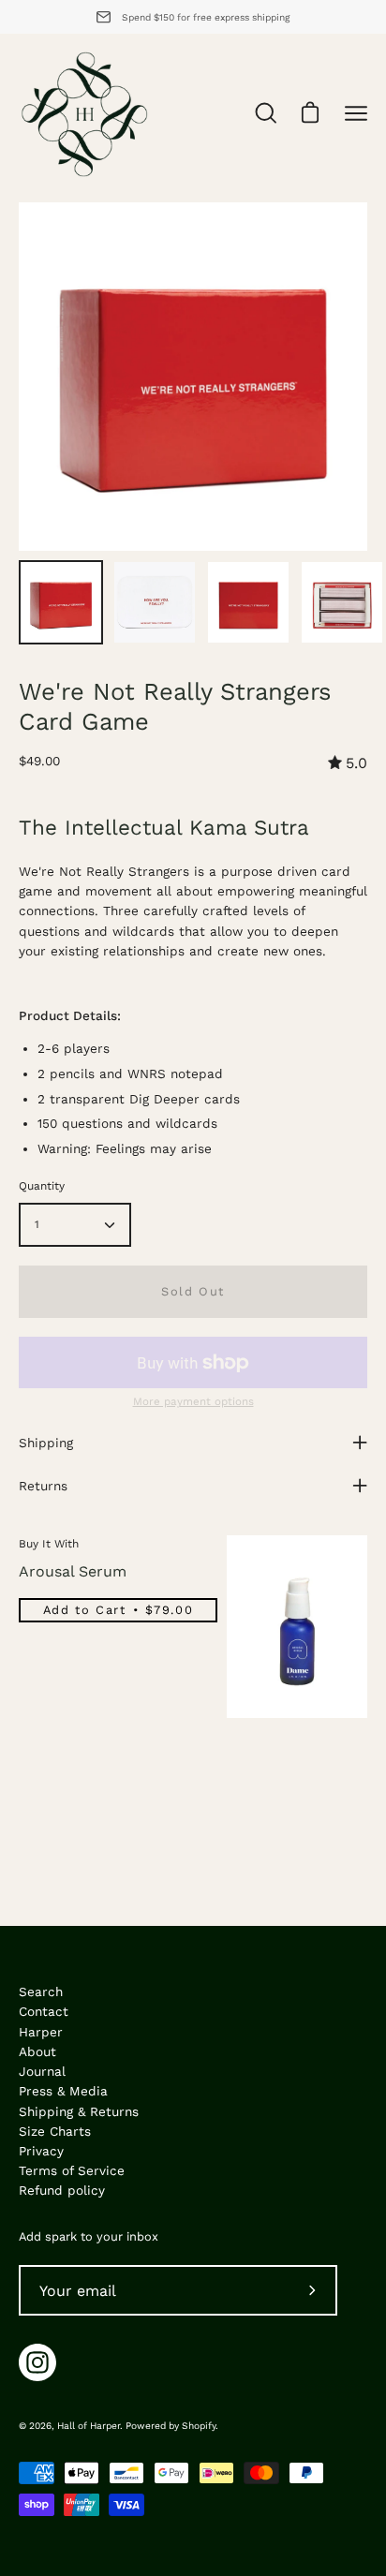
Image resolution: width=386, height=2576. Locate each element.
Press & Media (63, 2091)
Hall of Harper (89, 2426)
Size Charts (55, 2131)
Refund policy (62, 2190)
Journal (42, 2071)
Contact (44, 2011)
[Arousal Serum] (297, 1627)
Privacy (41, 2151)
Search (41, 1991)
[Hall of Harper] (84, 113)
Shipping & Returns (79, 2111)
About (37, 2051)
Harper (41, 2032)
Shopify (199, 2426)
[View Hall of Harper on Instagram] (37, 2362)
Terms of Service (72, 2170)
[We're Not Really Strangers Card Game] (61, 602)
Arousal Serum (73, 1571)
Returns (43, 1486)
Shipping (46, 1443)
